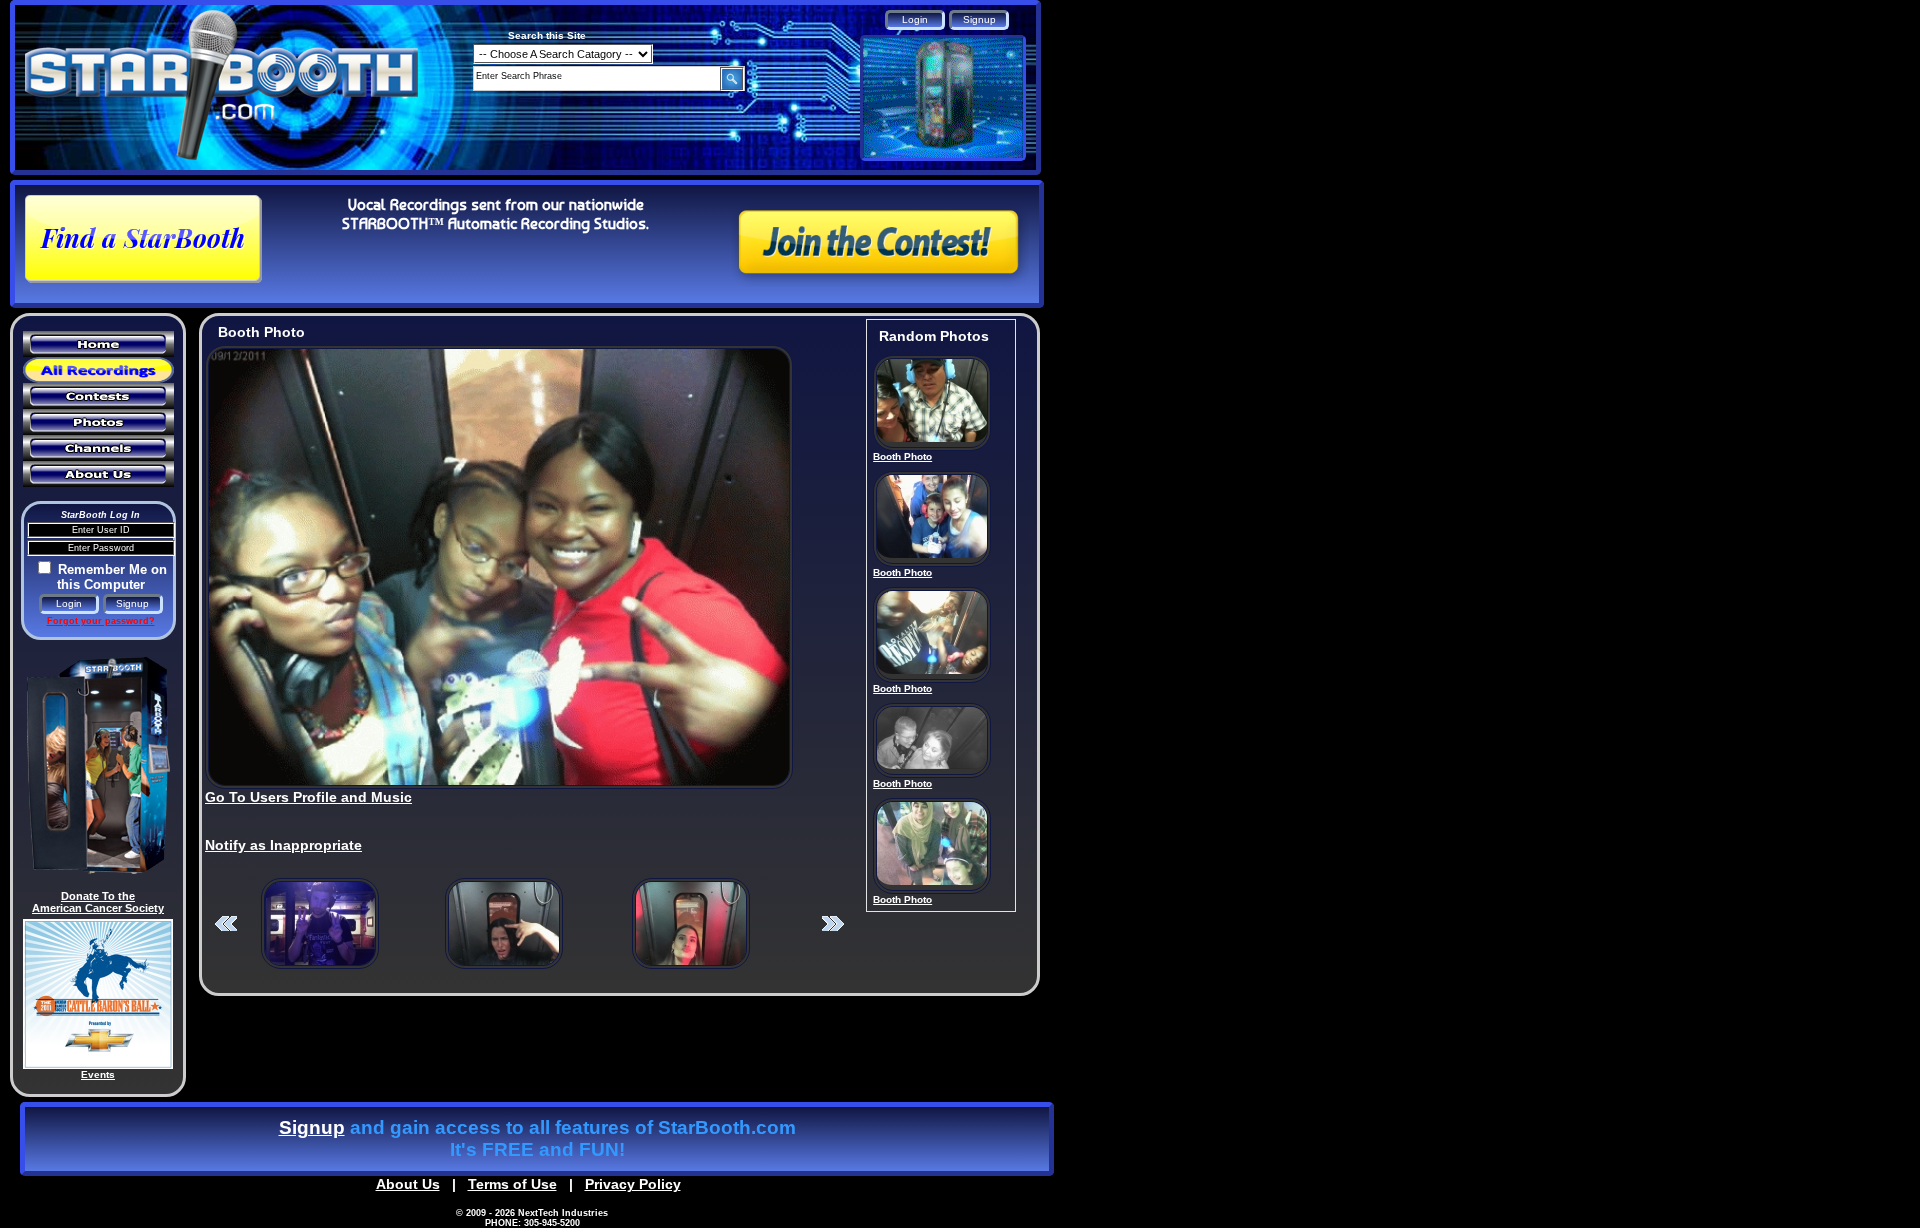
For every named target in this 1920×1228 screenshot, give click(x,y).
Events (98, 1074)
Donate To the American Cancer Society (98, 902)
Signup (312, 1127)
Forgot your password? (101, 621)
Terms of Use (512, 1184)
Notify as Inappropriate (283, 845)
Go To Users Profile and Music (308, 797)
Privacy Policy (633, 1184)
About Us (408, 1184)
